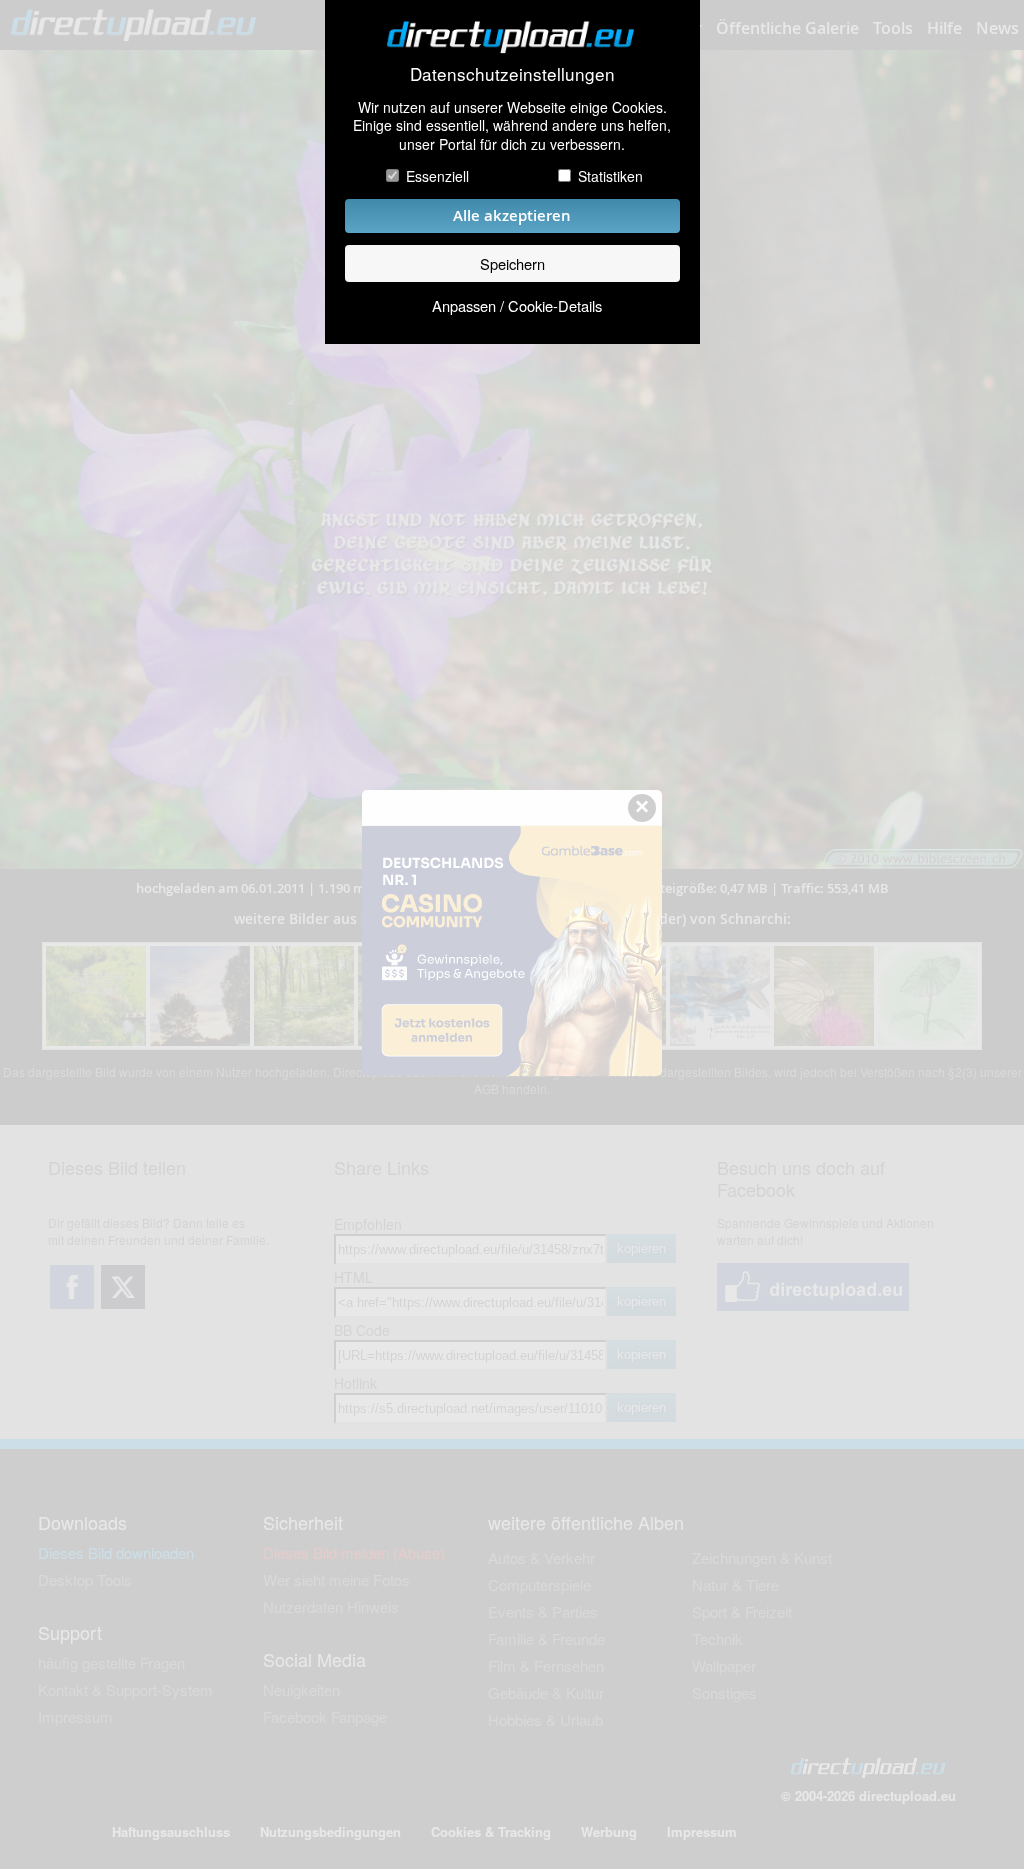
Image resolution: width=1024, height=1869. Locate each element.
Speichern (512, 263)
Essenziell (437, 176)
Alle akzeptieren (512, 215)
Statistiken (610, 176)
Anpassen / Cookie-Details (517, 305)
